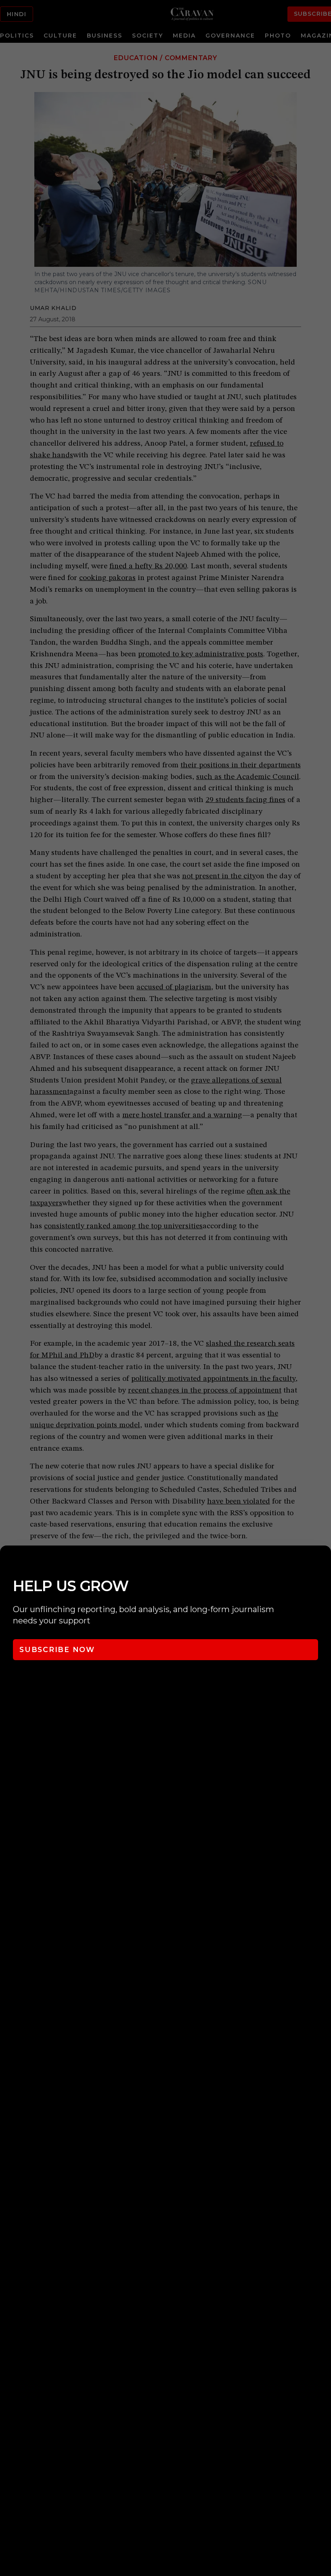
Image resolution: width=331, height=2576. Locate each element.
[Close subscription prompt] (323, 1562)
